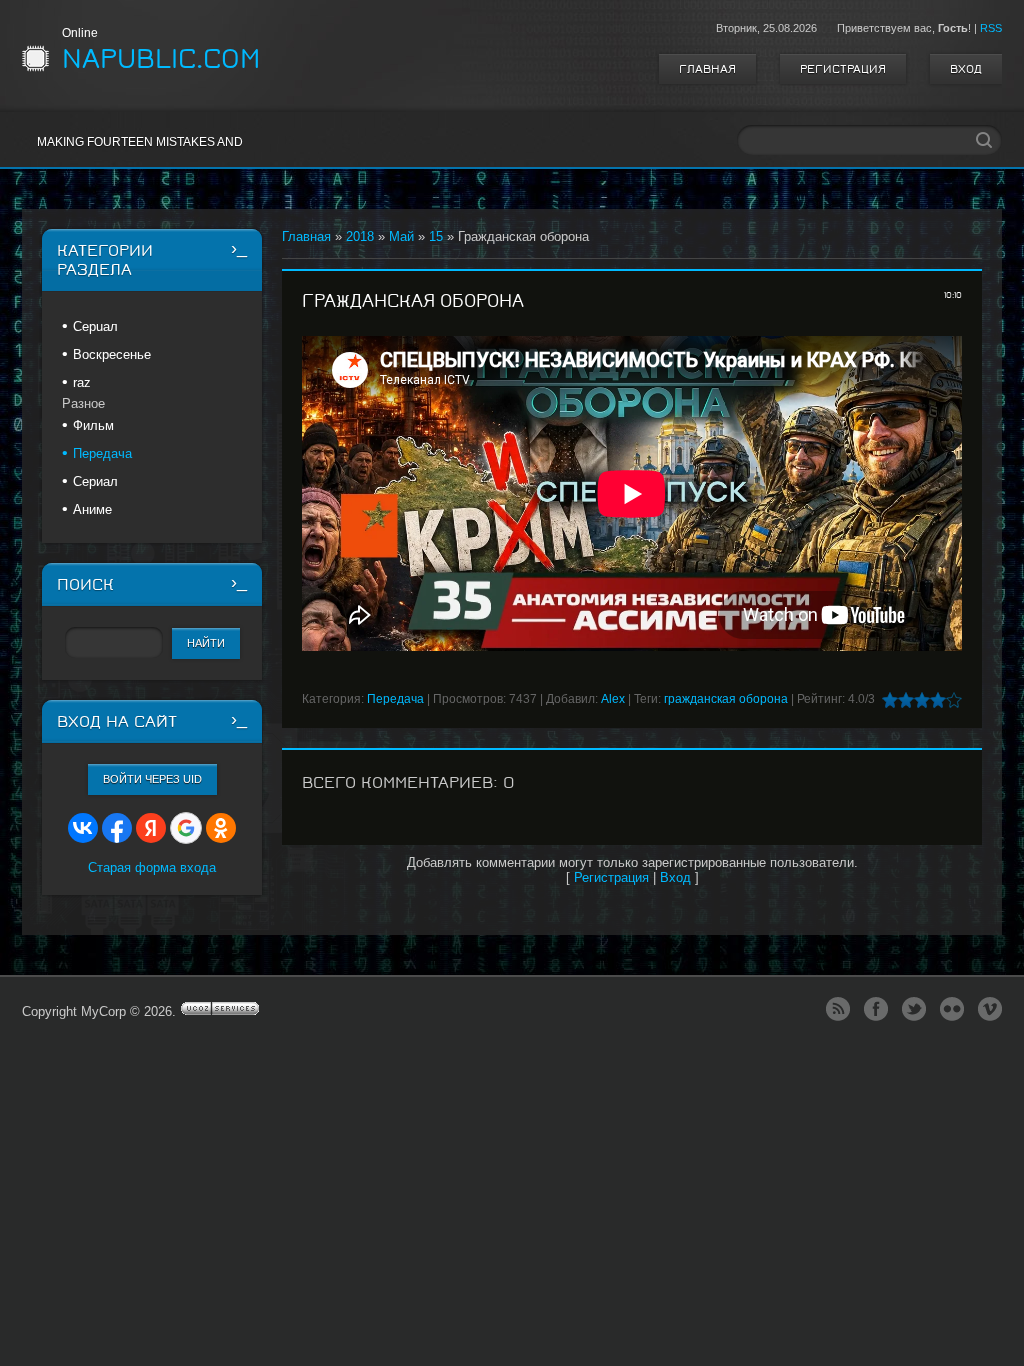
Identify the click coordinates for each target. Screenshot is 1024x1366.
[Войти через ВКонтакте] (83, 828)
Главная (707, 69)
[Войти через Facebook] (117, 828)
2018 (360, 236)
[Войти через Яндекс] (151, 828)
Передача (395, 699)
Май (401, 236)
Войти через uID (152, 779)
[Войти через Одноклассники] (221, 828)
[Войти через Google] (186, 828)
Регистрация (843, 69)
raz (82, 382)
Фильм (93, 425)
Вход (966, 69)
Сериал (95, 481)
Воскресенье (112, 354)
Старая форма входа (152, 867)
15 (436, 236)
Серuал (95, 326)
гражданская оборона (726, 699)
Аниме (92, 509)
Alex (613, 699)
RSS (991, 28)
